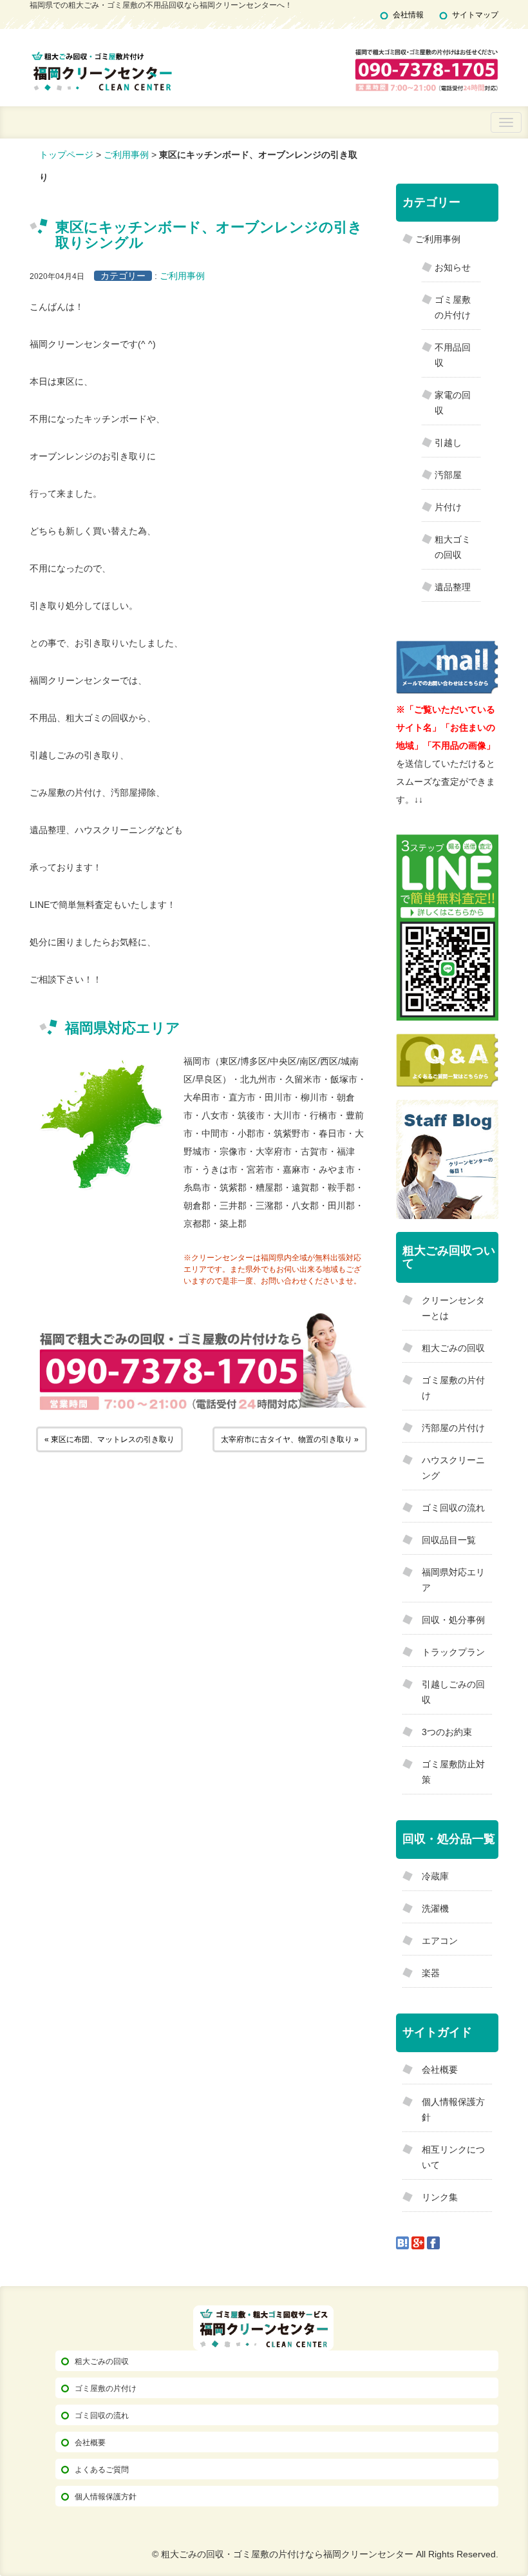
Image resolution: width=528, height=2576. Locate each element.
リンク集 (440, 2197)
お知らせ (453, 267)
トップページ (66, 155)
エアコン (440, 1941)
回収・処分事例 (453, 1620)
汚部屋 (448, 475)
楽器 (431, 1973)
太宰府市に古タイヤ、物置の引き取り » (290, 1439)
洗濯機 (435, 1908)
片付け (448, 507)
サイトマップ (475, 15)
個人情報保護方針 (106, 2497)
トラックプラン (453, 1652)
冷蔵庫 (435, 1876)
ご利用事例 (126, 155)
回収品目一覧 (449, 1540)
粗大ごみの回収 (453, 1348)
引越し (448, 443)
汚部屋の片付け (453, 1428)
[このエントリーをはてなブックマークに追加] (402, 2242)
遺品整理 (453, 587)
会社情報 (408, 15)
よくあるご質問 (102, 2470)
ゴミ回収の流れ (453, 1508)
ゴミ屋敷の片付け (106, 2389)
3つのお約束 (447, 1732)
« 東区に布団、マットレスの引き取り (109, 1439)
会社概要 (440, 2070)
